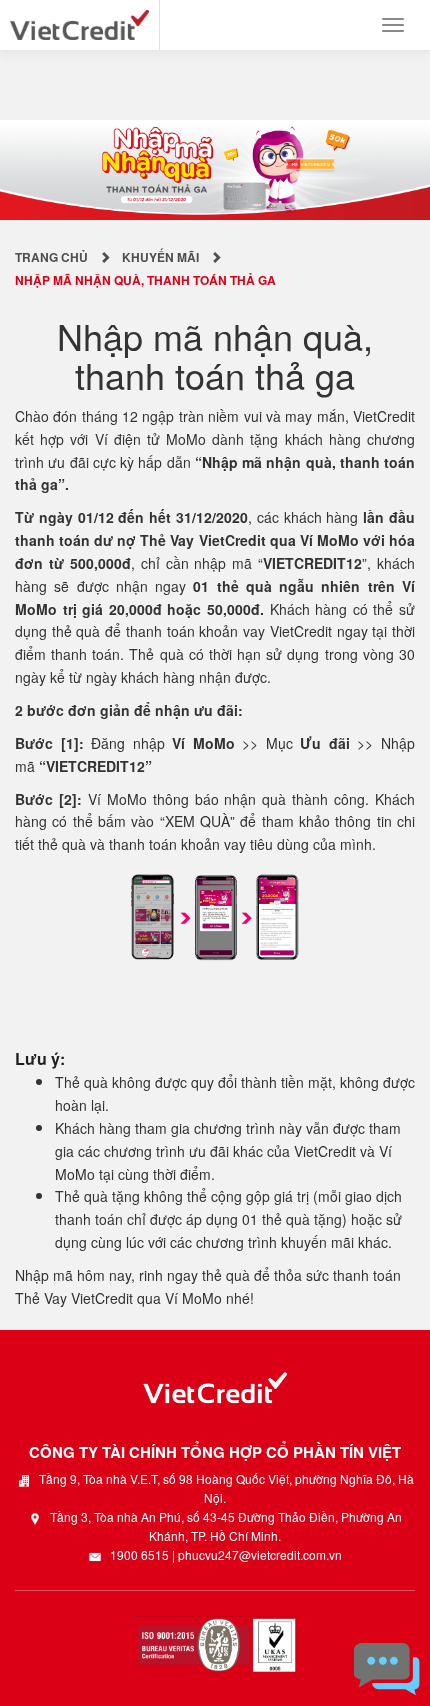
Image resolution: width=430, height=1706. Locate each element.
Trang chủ (51, 257)
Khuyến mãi (160, 257)
